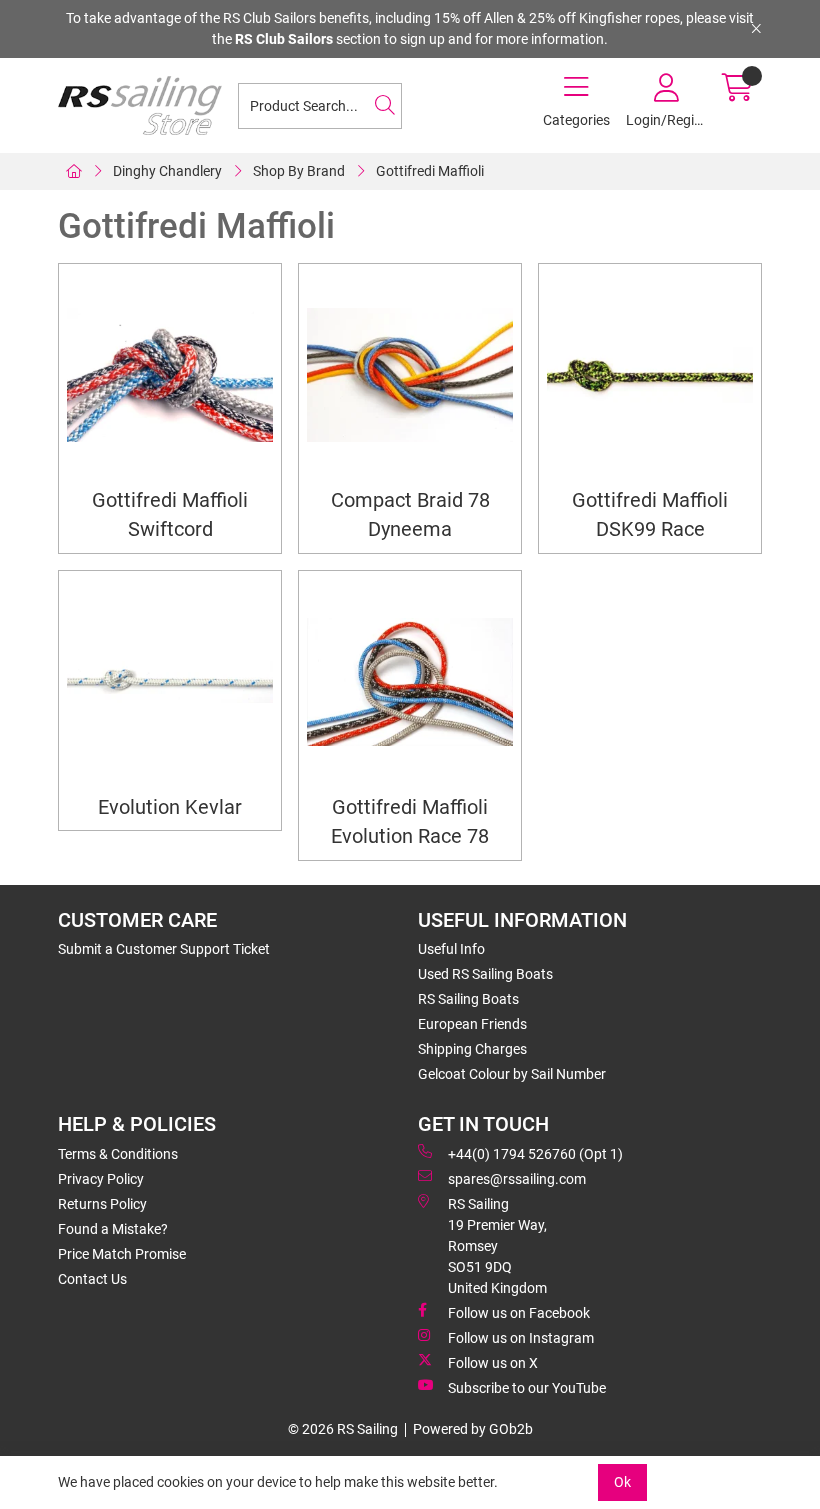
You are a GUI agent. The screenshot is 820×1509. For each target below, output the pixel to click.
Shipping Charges (472, 1049)
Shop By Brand (299, 171)
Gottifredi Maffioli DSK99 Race (650, 515)
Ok (622, 1482)
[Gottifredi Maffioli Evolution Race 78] (410, 682)
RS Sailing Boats (468, 999)
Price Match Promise (122, 1254)
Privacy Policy (101, 1179)
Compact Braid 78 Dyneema (410, 515)
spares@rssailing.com (517, 1179)
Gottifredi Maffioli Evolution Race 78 (410, 822)
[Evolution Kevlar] (170, 682)
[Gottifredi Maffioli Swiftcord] (170, 375)
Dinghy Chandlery (167, 171)
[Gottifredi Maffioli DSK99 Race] (650, 375)
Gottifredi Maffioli (430, 171)
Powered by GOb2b (473, 1429)
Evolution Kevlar (170, 807)
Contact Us (92, 1279)
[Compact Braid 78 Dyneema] (410, 375)
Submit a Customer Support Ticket (164, 949)
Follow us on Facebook (519, 1313)
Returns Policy (102, 1204)
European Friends (472, 1024)
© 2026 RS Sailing (343, 1429)
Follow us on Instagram (521, 1338)
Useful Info (451, 949)
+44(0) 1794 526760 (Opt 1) (535, 1154)
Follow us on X (493, 1363)
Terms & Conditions (118, 1154)
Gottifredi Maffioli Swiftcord (170, 515)
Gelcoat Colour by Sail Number (512, 1074)
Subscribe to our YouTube (527, 1388)
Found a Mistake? (113, 1229)
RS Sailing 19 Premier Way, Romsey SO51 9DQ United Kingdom (497, 1246)
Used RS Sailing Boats (485, 974)
